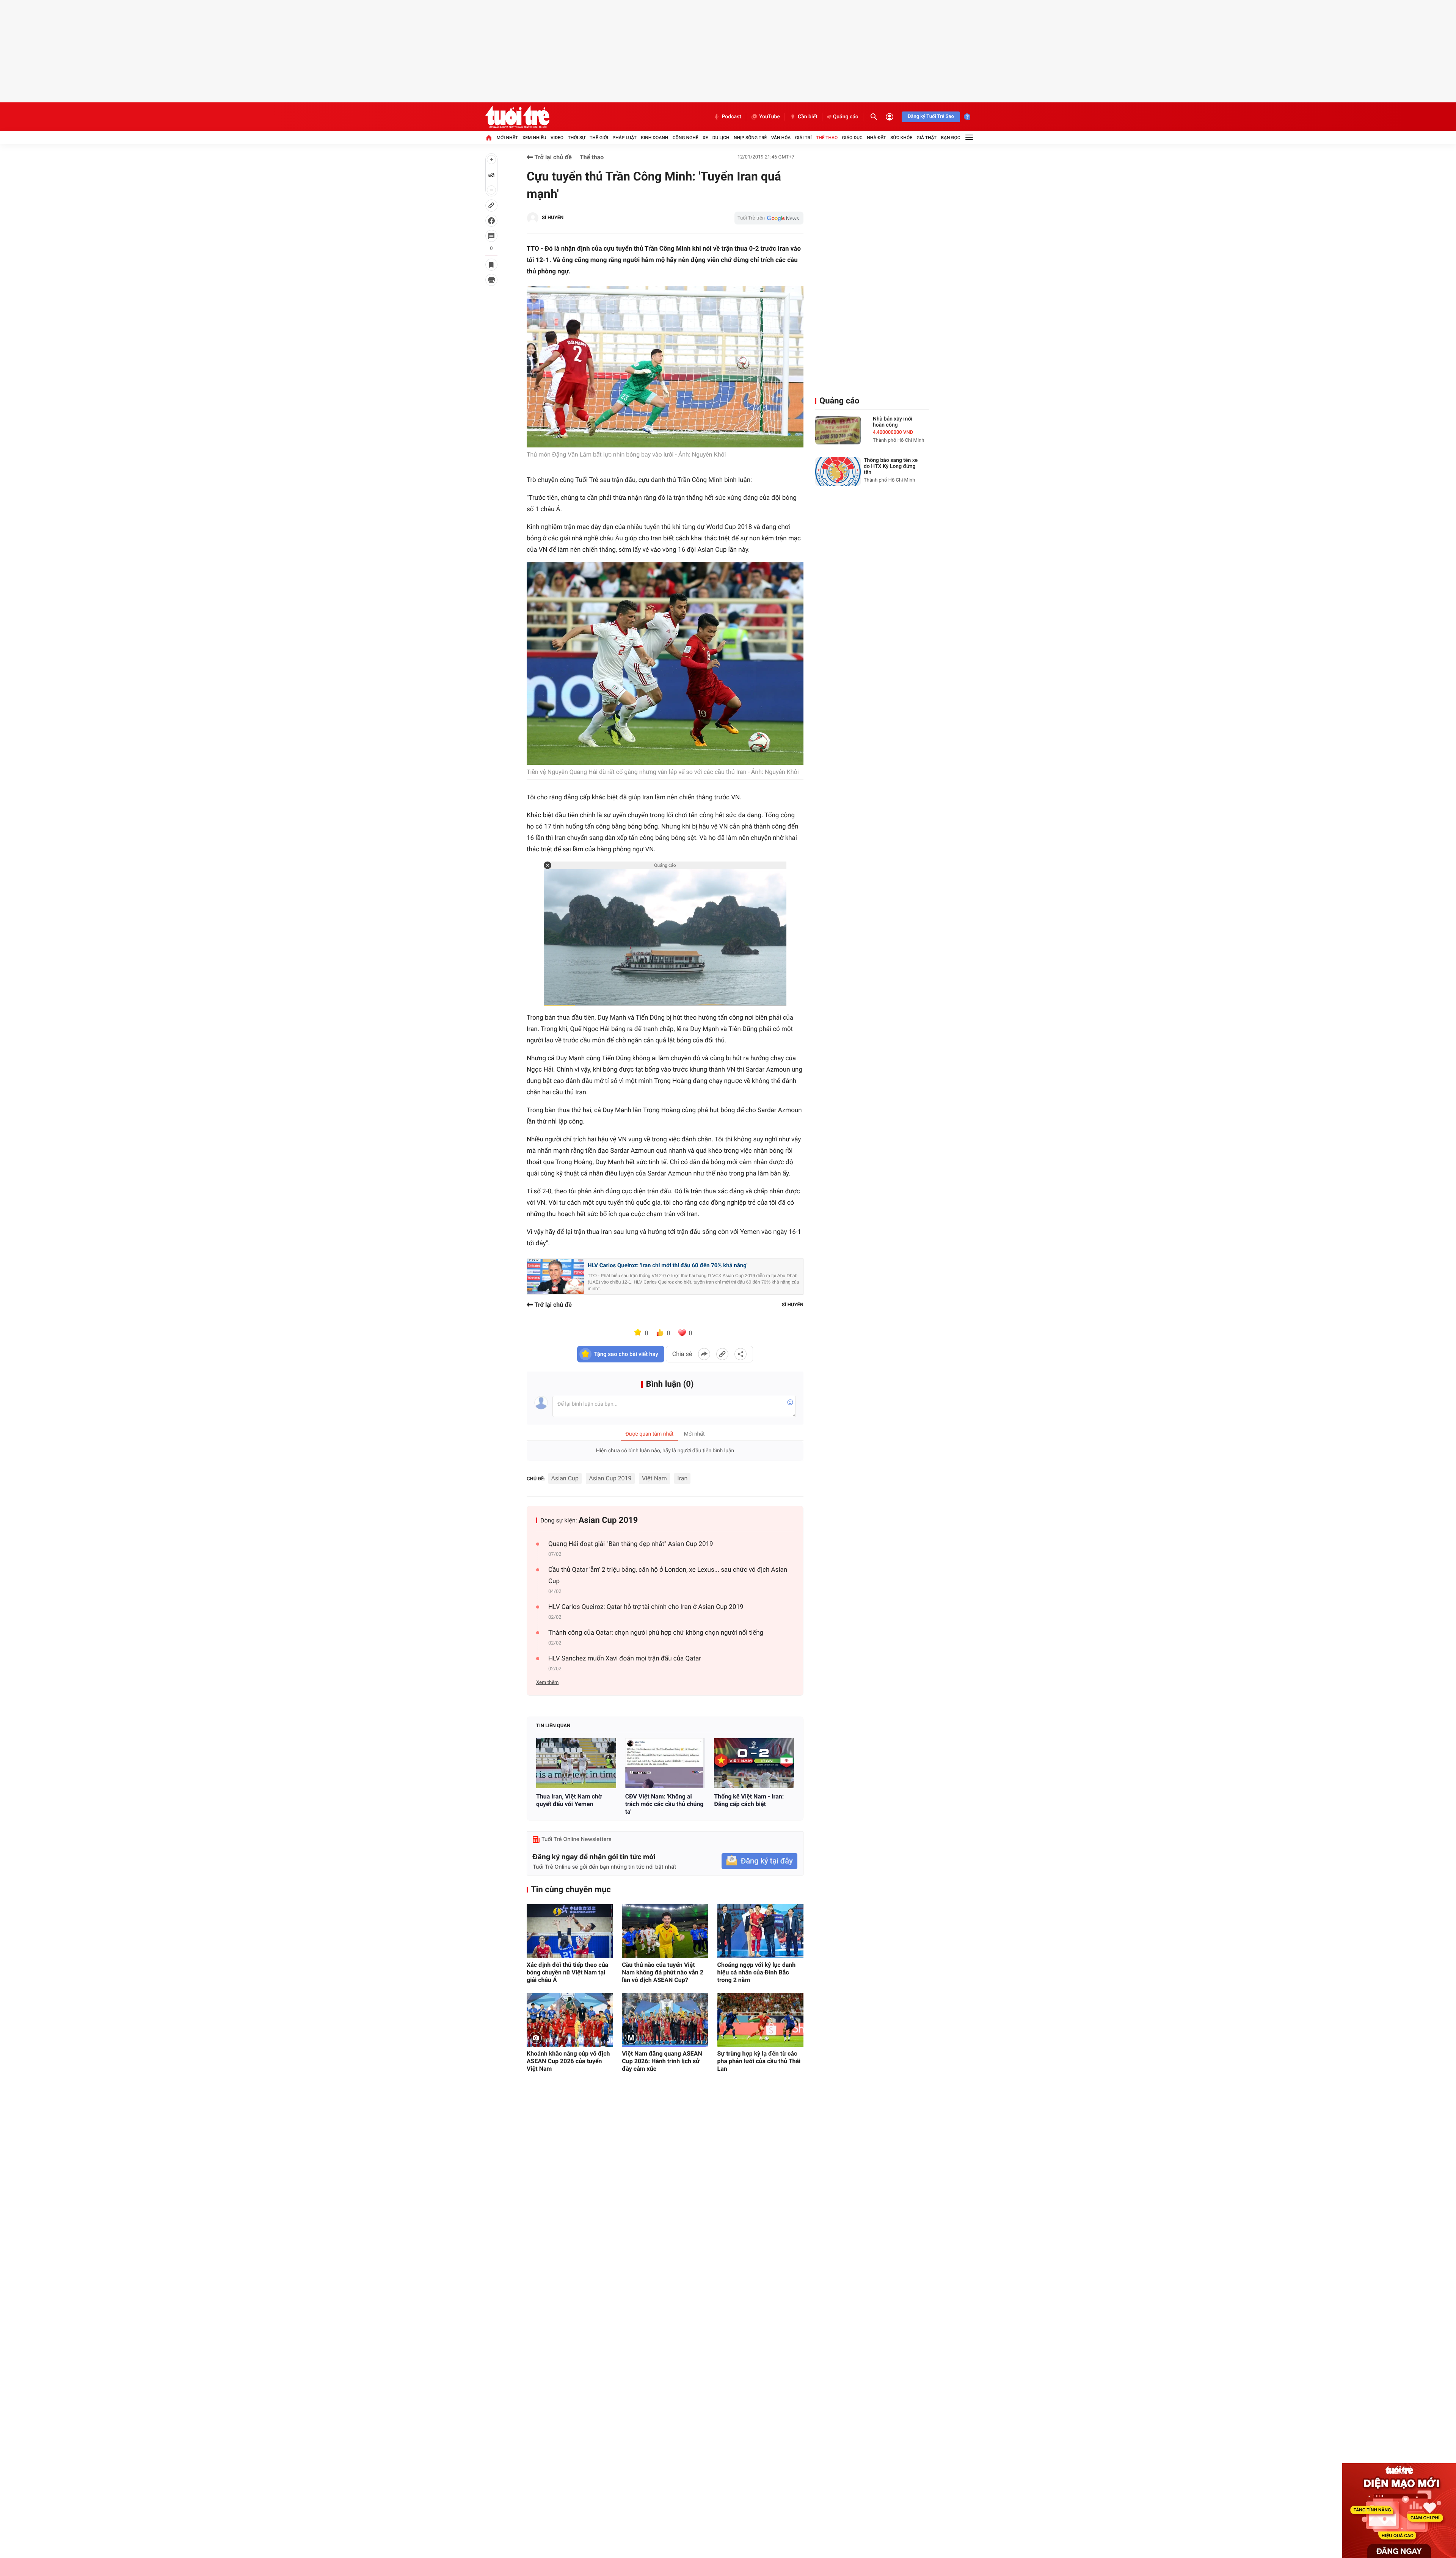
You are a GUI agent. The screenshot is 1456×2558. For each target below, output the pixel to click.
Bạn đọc (951, 138)
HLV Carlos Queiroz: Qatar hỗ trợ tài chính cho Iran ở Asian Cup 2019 (646, 1607)
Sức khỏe (901, 138)
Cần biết (808, 117)
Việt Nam (654, 1478)
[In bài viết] (491, 280)
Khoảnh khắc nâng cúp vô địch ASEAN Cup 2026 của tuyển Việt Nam (568, 2061)
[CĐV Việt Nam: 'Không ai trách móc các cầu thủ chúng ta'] (665, 1763)
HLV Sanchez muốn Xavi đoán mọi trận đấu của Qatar (625, 1659)
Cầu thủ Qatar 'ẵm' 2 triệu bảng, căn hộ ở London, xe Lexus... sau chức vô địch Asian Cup (668, 1576)
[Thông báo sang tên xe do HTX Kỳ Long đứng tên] (838, 472)
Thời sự (576, 138)
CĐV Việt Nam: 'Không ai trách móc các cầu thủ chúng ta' (664, 1804)
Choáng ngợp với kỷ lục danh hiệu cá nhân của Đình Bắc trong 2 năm (757, 1972)
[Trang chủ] (489, 138)
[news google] (769, 218)
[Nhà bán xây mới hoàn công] (838, 430)
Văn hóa (781, 138)
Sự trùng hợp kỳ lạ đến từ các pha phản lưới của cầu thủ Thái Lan (759, 2061)
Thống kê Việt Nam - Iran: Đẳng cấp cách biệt (749, 1800)
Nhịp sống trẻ (750, 138)
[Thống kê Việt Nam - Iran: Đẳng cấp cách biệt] (754, 1763)
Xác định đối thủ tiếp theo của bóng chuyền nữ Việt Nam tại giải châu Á (567, 1972)
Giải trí (803, 138)
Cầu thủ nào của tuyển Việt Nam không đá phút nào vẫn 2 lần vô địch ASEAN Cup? (663, 1972)
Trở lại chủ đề (552, 157)
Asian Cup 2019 (610, 1478)
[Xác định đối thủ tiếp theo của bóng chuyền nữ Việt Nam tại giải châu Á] (570, 1931)
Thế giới (599, 138)
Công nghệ (686, 138)
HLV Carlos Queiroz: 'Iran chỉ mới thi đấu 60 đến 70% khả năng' (668, 1265)
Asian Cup (565, 1478)
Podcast (731, 117)
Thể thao (827, 138)
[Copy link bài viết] (722, 1354)
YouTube (770, 117)
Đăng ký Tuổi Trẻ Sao (931, 117)
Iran (682, 1478)
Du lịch (721, 138)
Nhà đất (876, 138)
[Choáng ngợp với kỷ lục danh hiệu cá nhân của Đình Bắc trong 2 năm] (760, 1931)
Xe (705, 138)
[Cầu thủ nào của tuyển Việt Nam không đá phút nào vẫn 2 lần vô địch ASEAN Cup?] (665, 1931)
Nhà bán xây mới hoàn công (893, 422)
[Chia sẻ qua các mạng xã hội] (741, 1354)
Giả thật (926, 138)
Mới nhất (507, 138)
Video (557, 138)
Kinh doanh (654, 138)
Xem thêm (547, 1683)
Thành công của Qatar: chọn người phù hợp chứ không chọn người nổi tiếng (656, 1633)
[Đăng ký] (759, 1861)
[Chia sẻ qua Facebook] (704, 1354)
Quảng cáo (846, 117)
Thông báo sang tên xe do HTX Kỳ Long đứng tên (891, 466)
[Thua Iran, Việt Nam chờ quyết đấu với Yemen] (576, 1763)
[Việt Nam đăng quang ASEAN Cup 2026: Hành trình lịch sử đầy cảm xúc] (665, 2020)
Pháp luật (624, 138)
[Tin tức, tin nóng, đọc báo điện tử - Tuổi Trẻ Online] (517, 117)
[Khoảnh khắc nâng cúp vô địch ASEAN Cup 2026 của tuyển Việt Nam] (570, 2020)
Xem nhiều (534, 138)
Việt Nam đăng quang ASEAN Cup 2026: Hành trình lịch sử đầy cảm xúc (662, 2061)
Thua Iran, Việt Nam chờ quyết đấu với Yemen (569, 1800)
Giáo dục (852, 138)
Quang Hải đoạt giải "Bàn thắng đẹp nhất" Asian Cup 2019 (631, 1544)
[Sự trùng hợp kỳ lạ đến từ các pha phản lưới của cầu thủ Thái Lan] (760, 2020)
